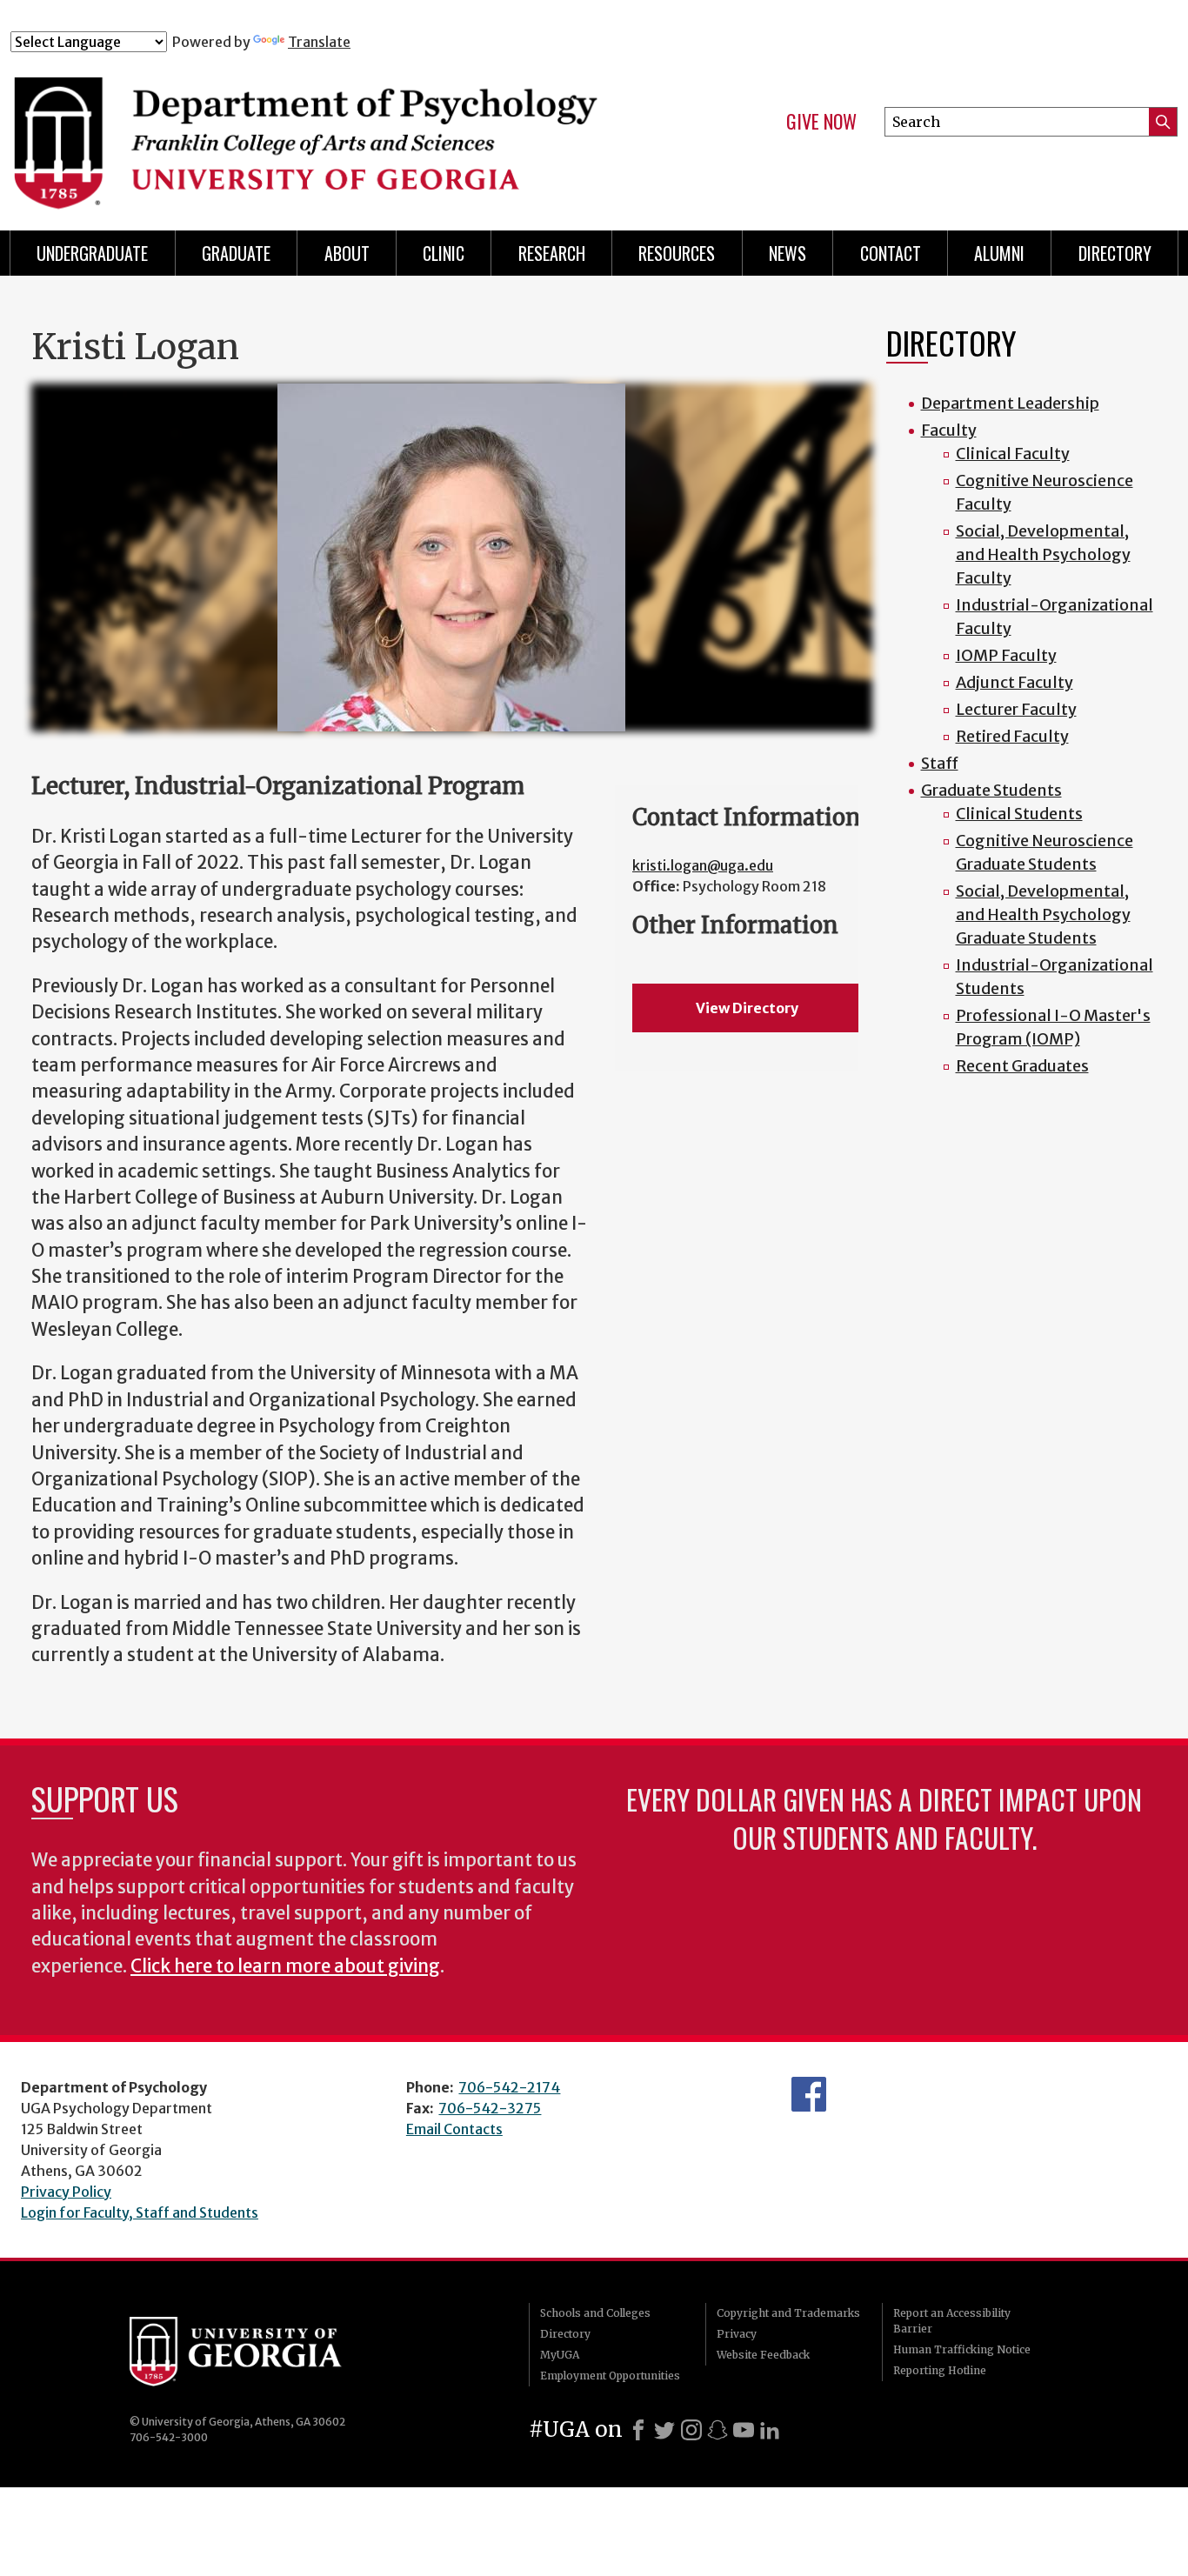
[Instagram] (691, 2430)
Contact (891, 253)
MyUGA (560, 2355)
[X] (664, 2430)
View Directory (747, 1008)
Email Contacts (454, 2129)
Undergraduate (92, 253)
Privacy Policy (66, 2192)
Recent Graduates (1022, 1066)
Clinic (444, 253)
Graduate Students (991, 790)
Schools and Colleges (595, 2313)
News (788, 253)
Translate (319, 42)
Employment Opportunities (610, 2376)
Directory (565, 2334)
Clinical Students (1019, 814)
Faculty (949, 430)
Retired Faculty (1012, 736)
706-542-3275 (490, 2108)
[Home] (333, 129)
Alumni (999, 253)
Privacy (737, 2334)
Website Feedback (763, 2355)
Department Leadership (1010, 403)
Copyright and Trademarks (788, 2313)
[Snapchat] (717, 2430)
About (347, 253)
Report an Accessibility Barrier (952, 2321)
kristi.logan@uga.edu (703, 865)
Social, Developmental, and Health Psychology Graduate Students (1043, 914)
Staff (940, 763)
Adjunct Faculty (1014, 682)
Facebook (809, 2094)
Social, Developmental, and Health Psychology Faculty (1043, 554)
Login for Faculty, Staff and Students (140, 2212)
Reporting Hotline (940, 2370)
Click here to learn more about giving (285, 1966)
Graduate (236, 253)
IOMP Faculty (1006, 655)
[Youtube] (744, 2430)
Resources (677, 253)
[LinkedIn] (770, 2430)
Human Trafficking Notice (962, 2349)
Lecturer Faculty (1016, 709)
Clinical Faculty (1013, 454)
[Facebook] (638, 2430)
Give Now (821, 122)
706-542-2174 (509, 2087)
